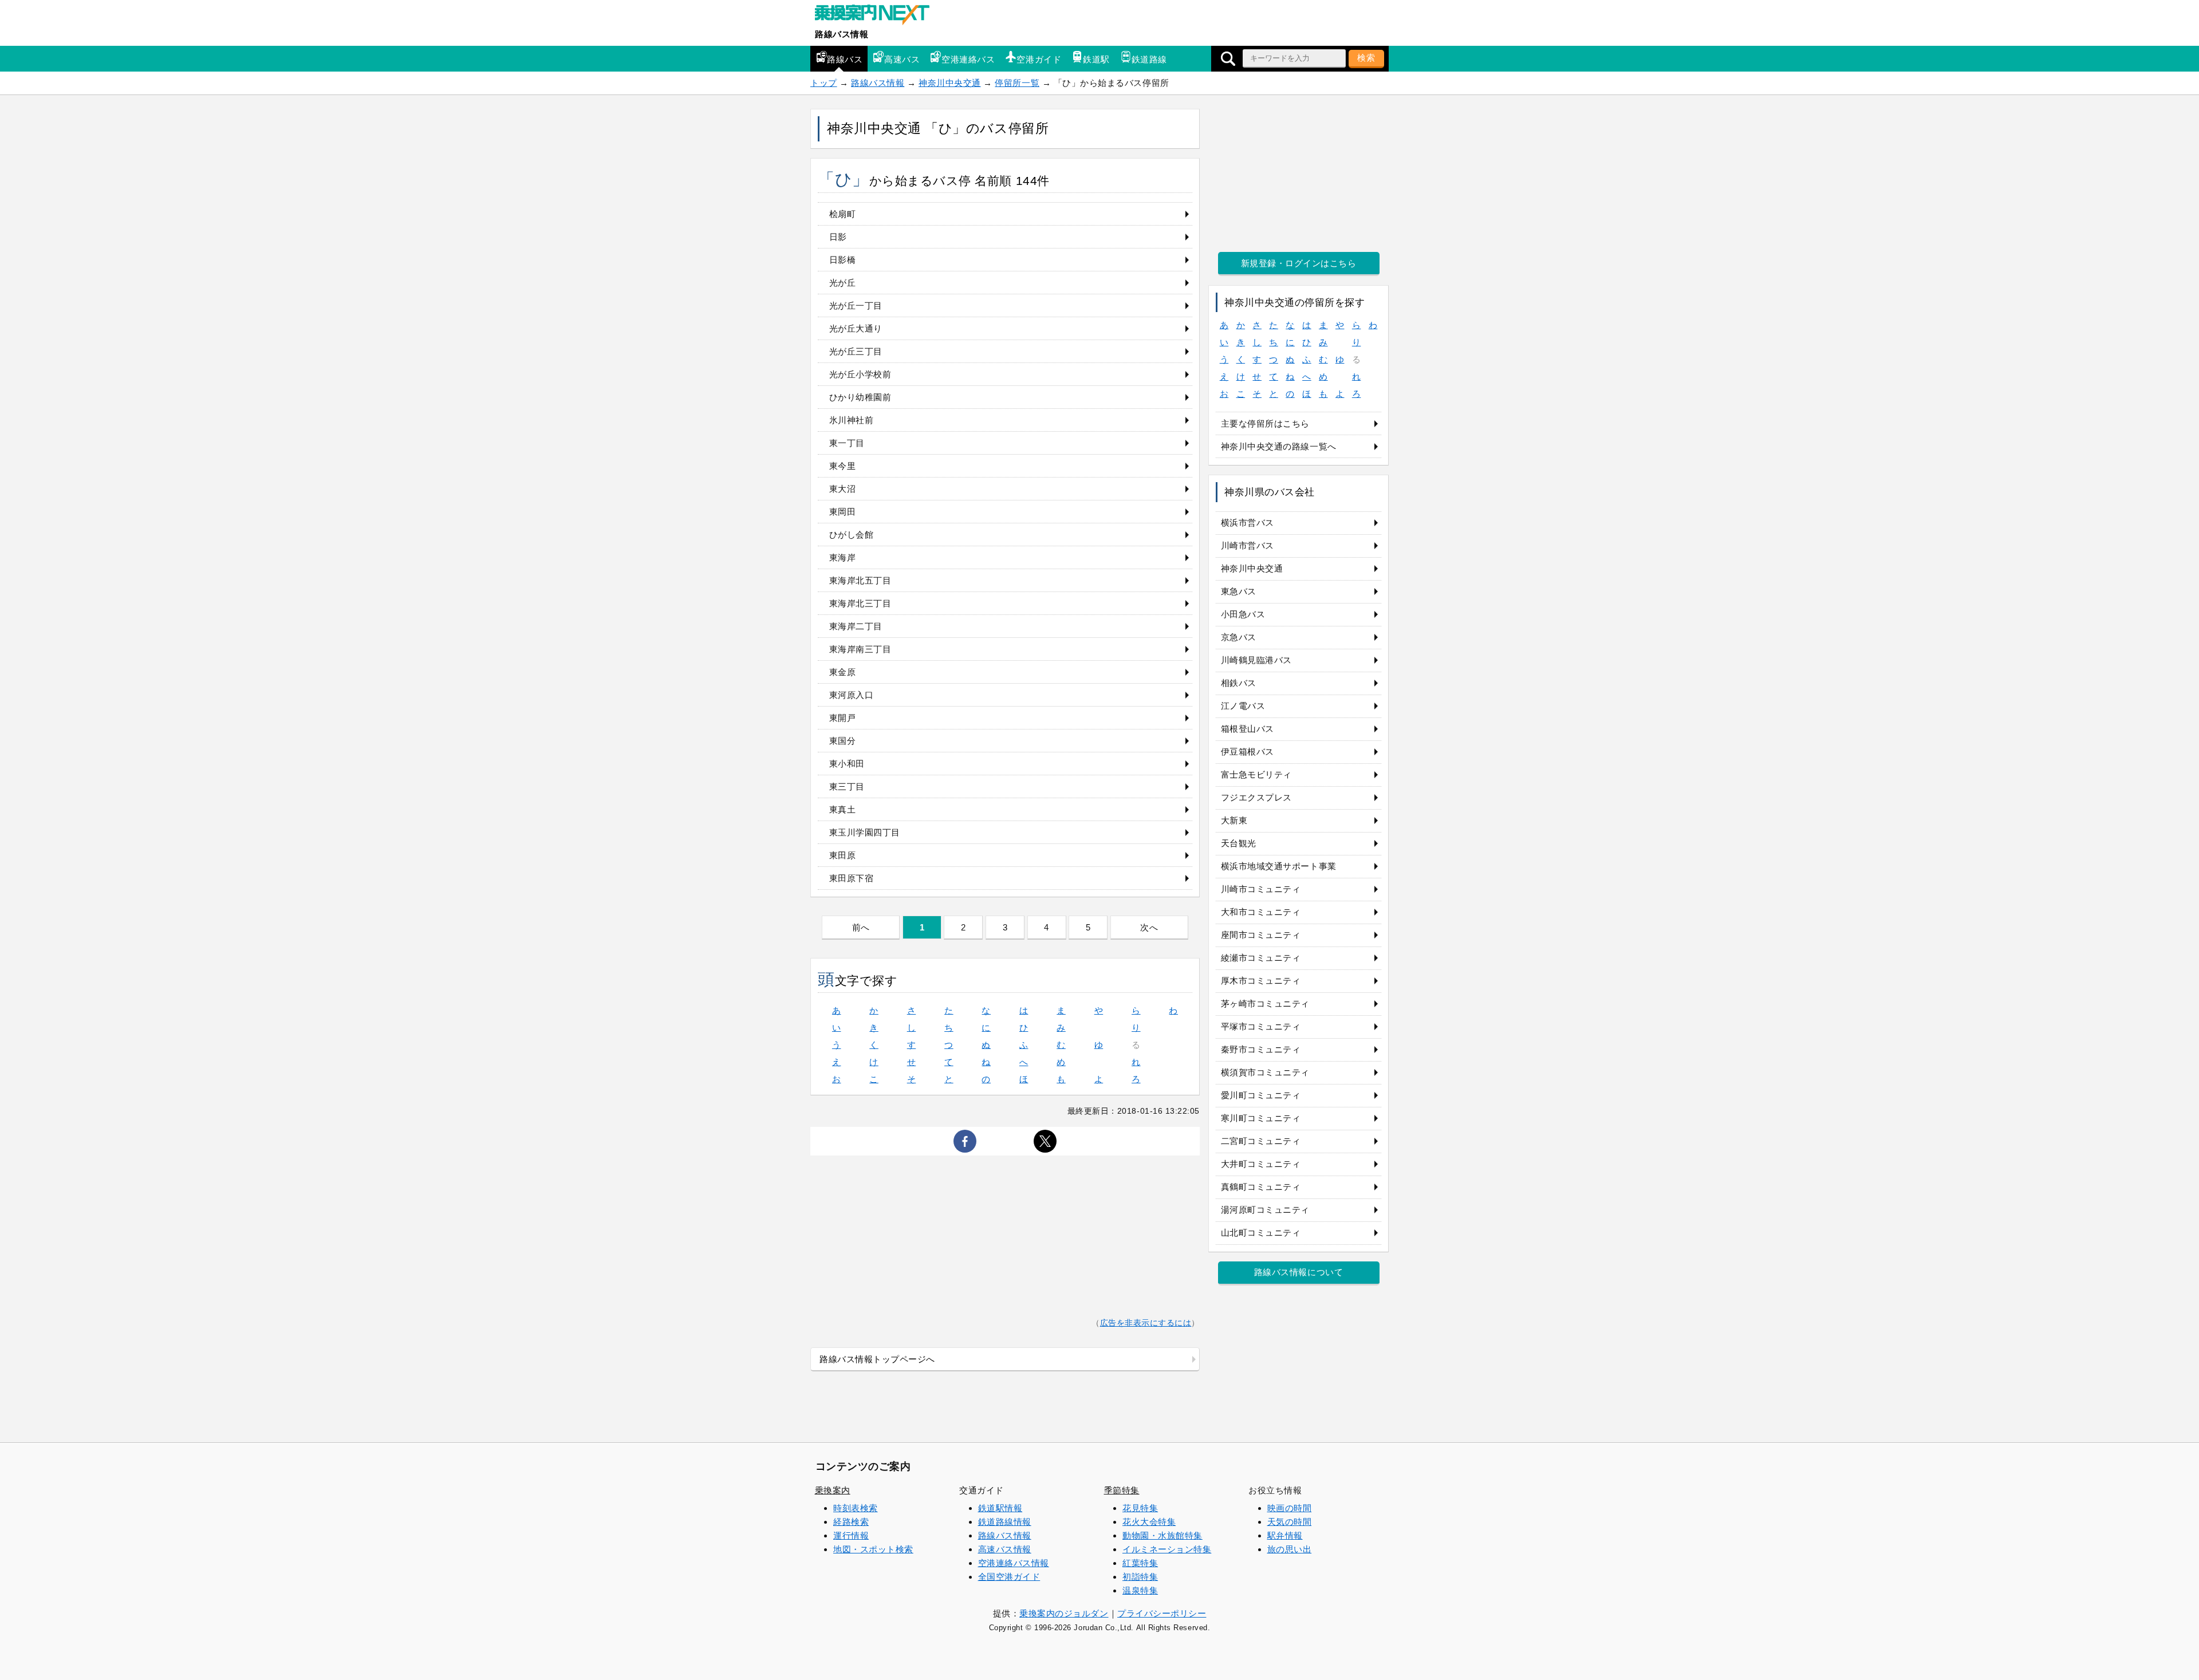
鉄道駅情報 (1000, 1508)
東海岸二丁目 (856, 626)
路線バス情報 (842, 34)
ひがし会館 (852, 535)
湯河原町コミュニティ (1265, 1210)
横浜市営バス (1248, 522)
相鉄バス (1239, 683)
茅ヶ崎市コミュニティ (1265, 1003)
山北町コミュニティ (1261, 1233)
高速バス (902, 59)
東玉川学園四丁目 (865, 832)
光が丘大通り (856, 328)
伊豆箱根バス (1248, 752)
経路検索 (851, 1522)
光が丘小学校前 (860, 374)
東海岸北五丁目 (860, 580)
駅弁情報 (1285, 1535)
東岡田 (843, 512)
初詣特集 (1140, 1577)
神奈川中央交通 (950, 83)
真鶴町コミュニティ (1261, 1187)
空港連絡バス (968, 59)
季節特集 (1122, 1490)
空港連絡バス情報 (1014, 1563)
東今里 (843, 466)
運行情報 (851, 1535)
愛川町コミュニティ (1261, 1095)
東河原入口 (852, 695)
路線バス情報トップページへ (877, 1359)
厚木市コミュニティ (1261, 981)
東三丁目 (847, 786)
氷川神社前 (852, 420)
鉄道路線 (1149, 59)
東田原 (843, 855)
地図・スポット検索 (873, 1549)
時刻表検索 (856, 1508)
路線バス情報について (1298, 1272)
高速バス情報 (1005, 1549)
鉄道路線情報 (1005, 1522)
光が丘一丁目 (856, 305)
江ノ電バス (1243, 706)
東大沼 (843, 489)
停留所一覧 (1017, 83)
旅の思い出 (1290, 1549)
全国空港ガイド (1009, 1577)
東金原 (843, 672)
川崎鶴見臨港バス (1256, 660)
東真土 (843, 809)
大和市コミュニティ (1261, 912)
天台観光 (1239, 843)
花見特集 (1140, 1508)
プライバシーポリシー (1162, 1613)
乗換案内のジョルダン (1064, 1613)
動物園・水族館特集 (1162, 1535)
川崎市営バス (1248, 545)
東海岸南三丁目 (860, 649)
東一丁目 (847, 443)
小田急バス (1243, 614)
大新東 (1234, 820)
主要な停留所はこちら (1265, 423)
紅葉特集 (1140, 1563)
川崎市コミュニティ (1261, 889)
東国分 (843, 741)
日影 (838, 237)
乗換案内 (833, 1490)
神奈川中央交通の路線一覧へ (1279, 446)
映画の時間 (1290, 1508)
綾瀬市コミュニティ (1261, 958)
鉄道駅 (1096, 59)
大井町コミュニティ (1261, 1164)
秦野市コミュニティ (1261, 1049)
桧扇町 (843, 214)
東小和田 (847, 764)
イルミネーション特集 (1167, 1549)
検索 (1366, 58)
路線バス (845, 59)
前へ (861, 927)
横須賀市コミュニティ (1265, 1072)
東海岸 (843, 557)
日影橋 (843, 260)
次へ (1149, 927)
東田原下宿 (852, 878)
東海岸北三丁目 (860, 603)
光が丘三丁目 (856, 351)
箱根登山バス (1248, 729)
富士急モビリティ (1256, 774)
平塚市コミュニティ (1261, 1026)
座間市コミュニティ (1261, 935)
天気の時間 (1290, 1522)
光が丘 (843, 283)
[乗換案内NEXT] (878, 16)
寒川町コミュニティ (1261, 1118)
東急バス (1239, 591)
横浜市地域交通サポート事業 (1279, 866)
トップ (824, 83)
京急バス (1239, 637)
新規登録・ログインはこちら (1299, 263)
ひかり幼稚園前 (860, 397)
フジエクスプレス (1256, 797)
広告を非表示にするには (1146, 1323)
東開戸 (843, 718)
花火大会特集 (1149, 1522)
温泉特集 (1140, 1590)
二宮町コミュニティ (1261, 1141)
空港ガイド (1039, 59)
